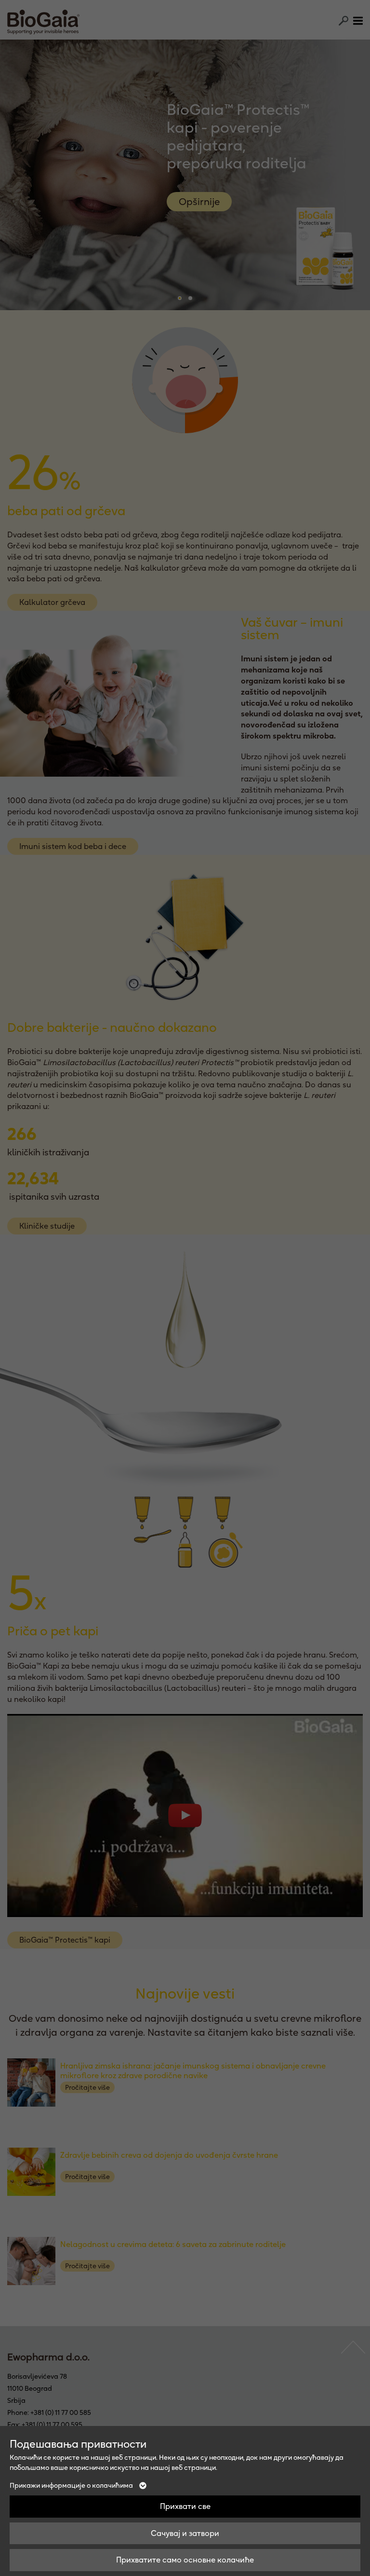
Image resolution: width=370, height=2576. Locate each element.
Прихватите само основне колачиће (185, 2560)
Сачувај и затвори (185, 2533)
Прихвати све (185, 2506)
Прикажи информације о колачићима (72, 2485)
